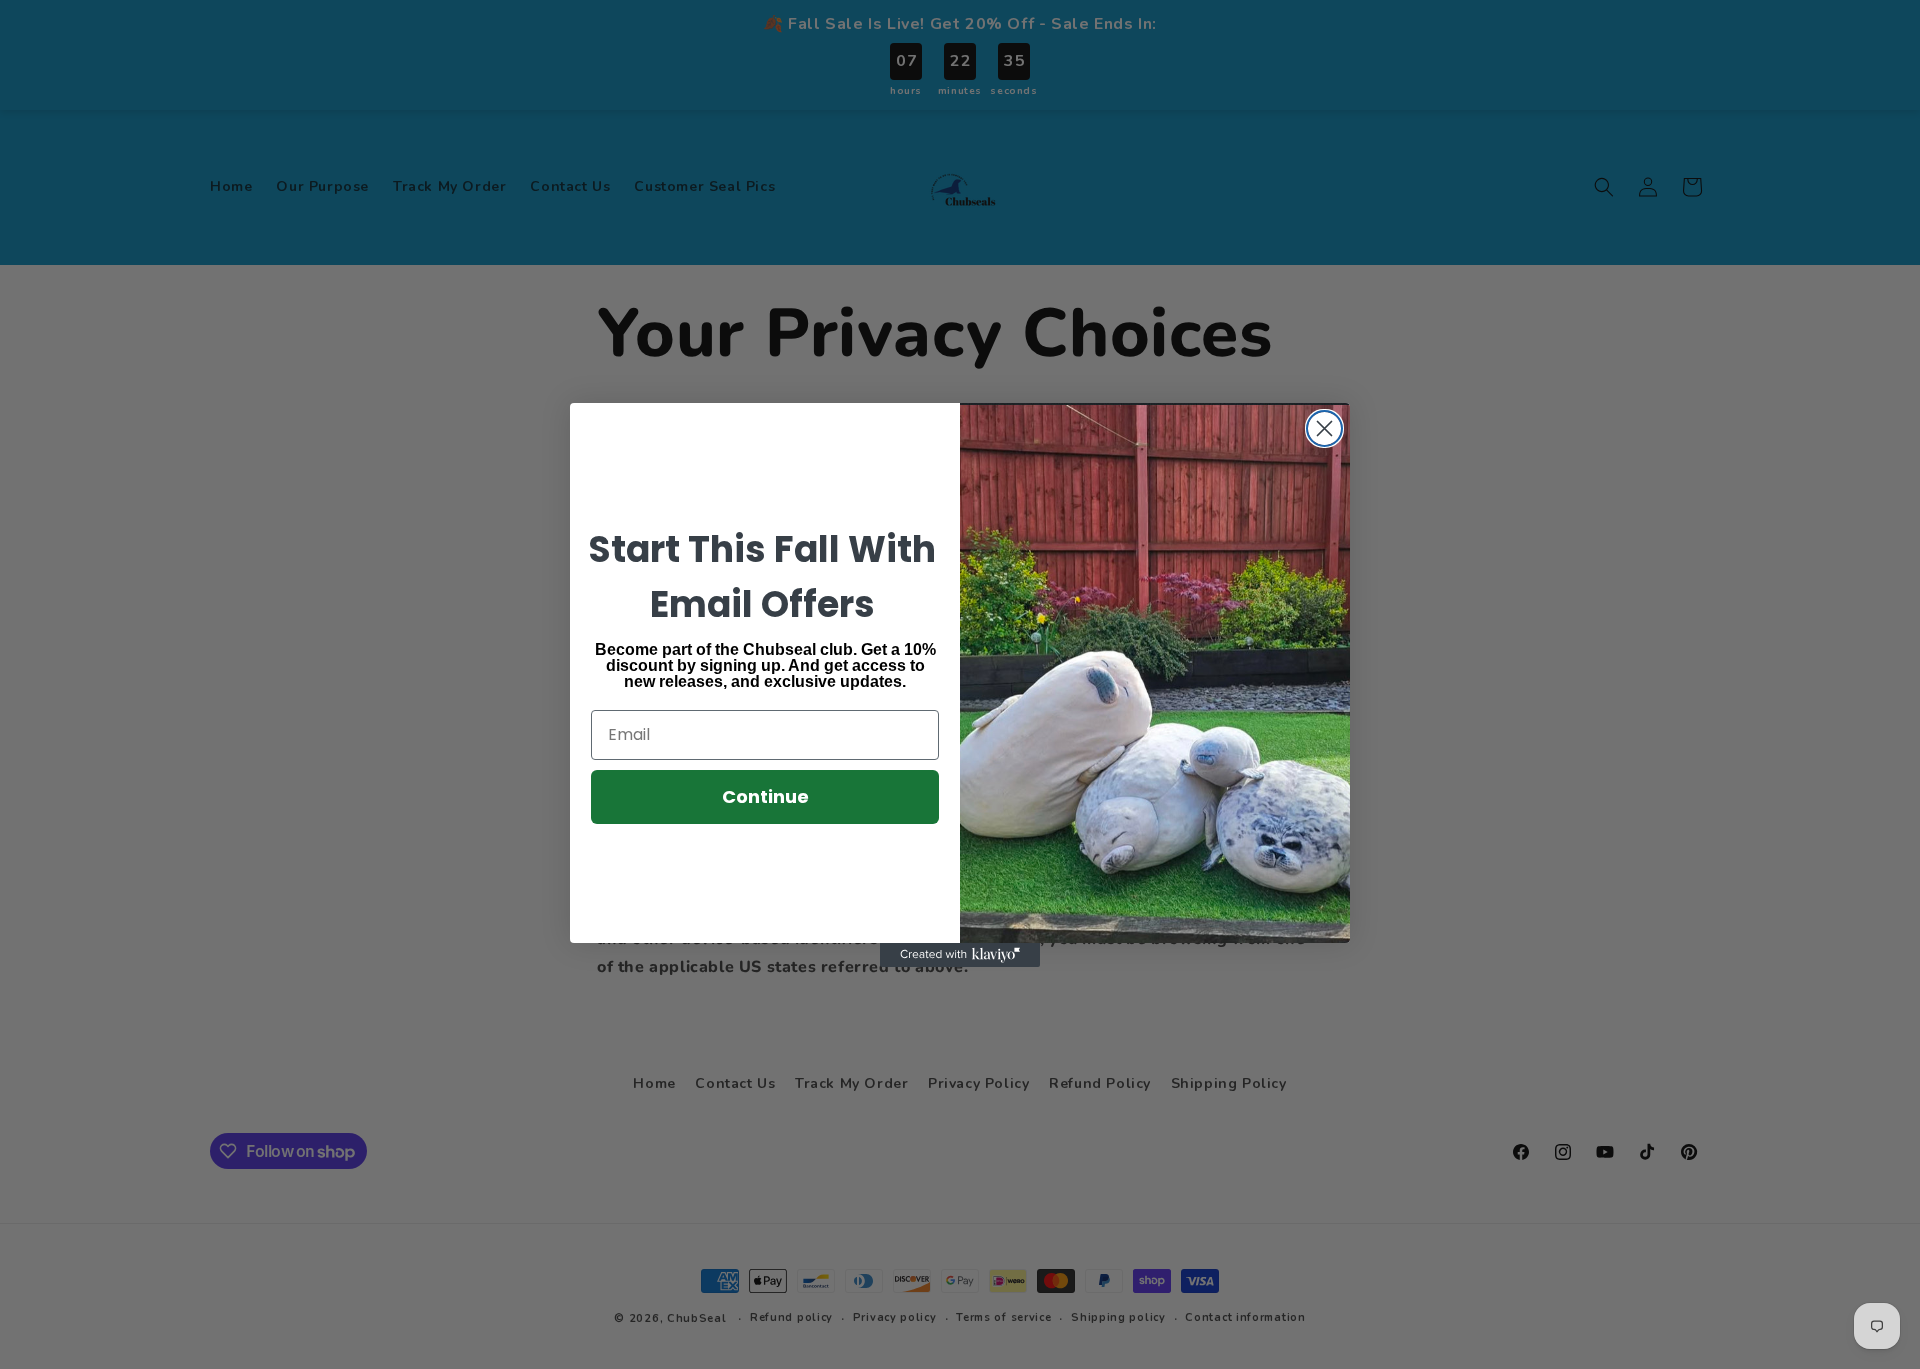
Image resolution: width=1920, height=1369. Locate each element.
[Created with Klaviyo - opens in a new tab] (960, 955)
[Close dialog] (1324, 428)
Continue (765, 796)
